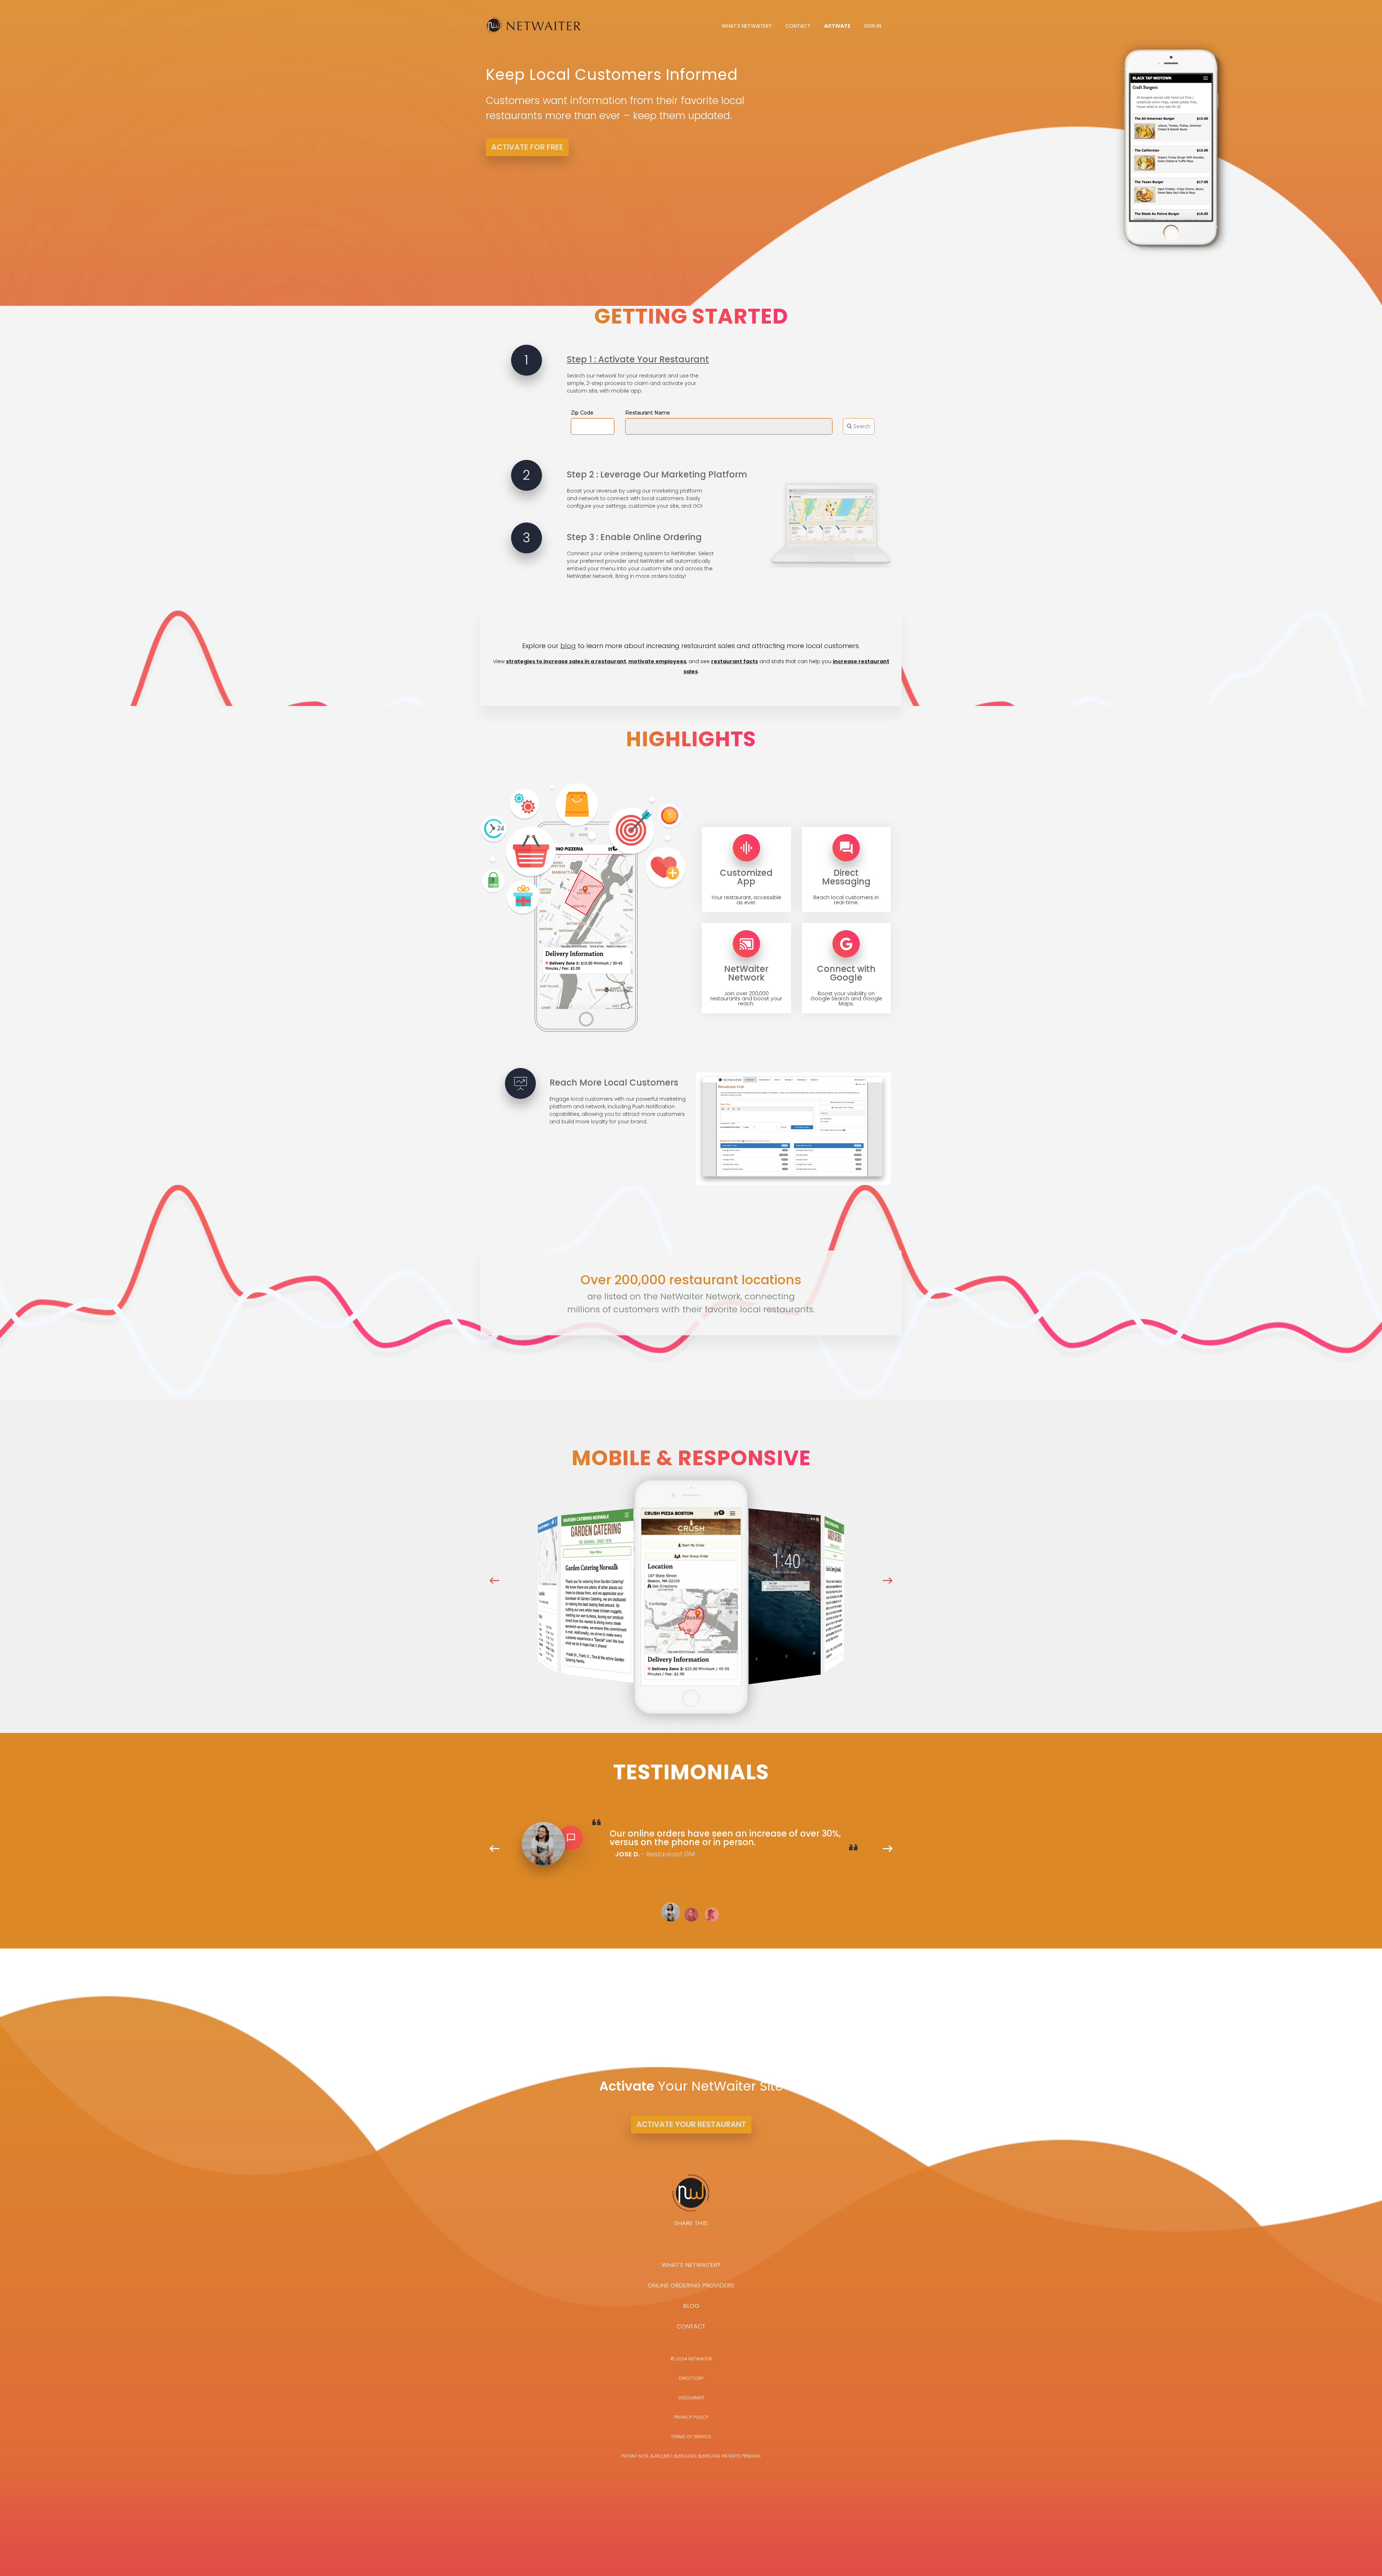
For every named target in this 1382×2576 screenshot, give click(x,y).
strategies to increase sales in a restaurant (566, 661)
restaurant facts (735, 661)
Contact (798, 26)
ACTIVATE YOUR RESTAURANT (691, 2124)
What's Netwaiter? (747, 26)
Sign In (873, 26)
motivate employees (657, 661)
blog (568, 646)
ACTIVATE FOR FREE (527, 147)
